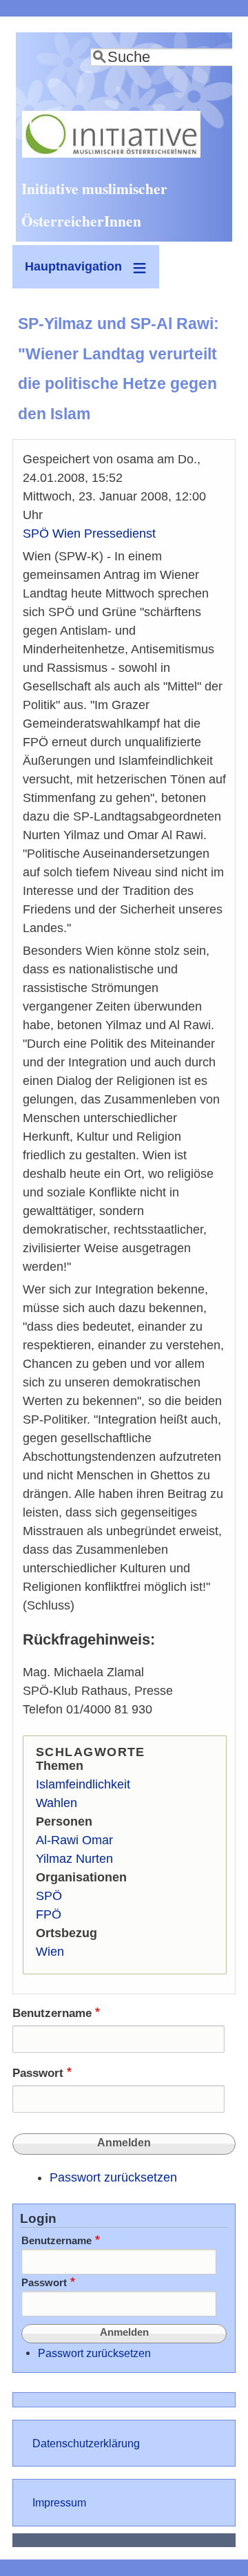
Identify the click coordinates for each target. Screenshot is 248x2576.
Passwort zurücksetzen (113, 2177)
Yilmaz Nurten (74, 1859)
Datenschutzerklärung (86, 2443)
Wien (50, 1952)
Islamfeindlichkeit (83, 1784)
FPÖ (49, 1914)
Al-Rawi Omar (74, 1840)
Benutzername (52, 2013)
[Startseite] (111, 154)
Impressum (59, 2502)
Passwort (38, 2073)
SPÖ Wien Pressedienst (89, 534)
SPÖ (49, 1896)
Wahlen (56, 1803)
